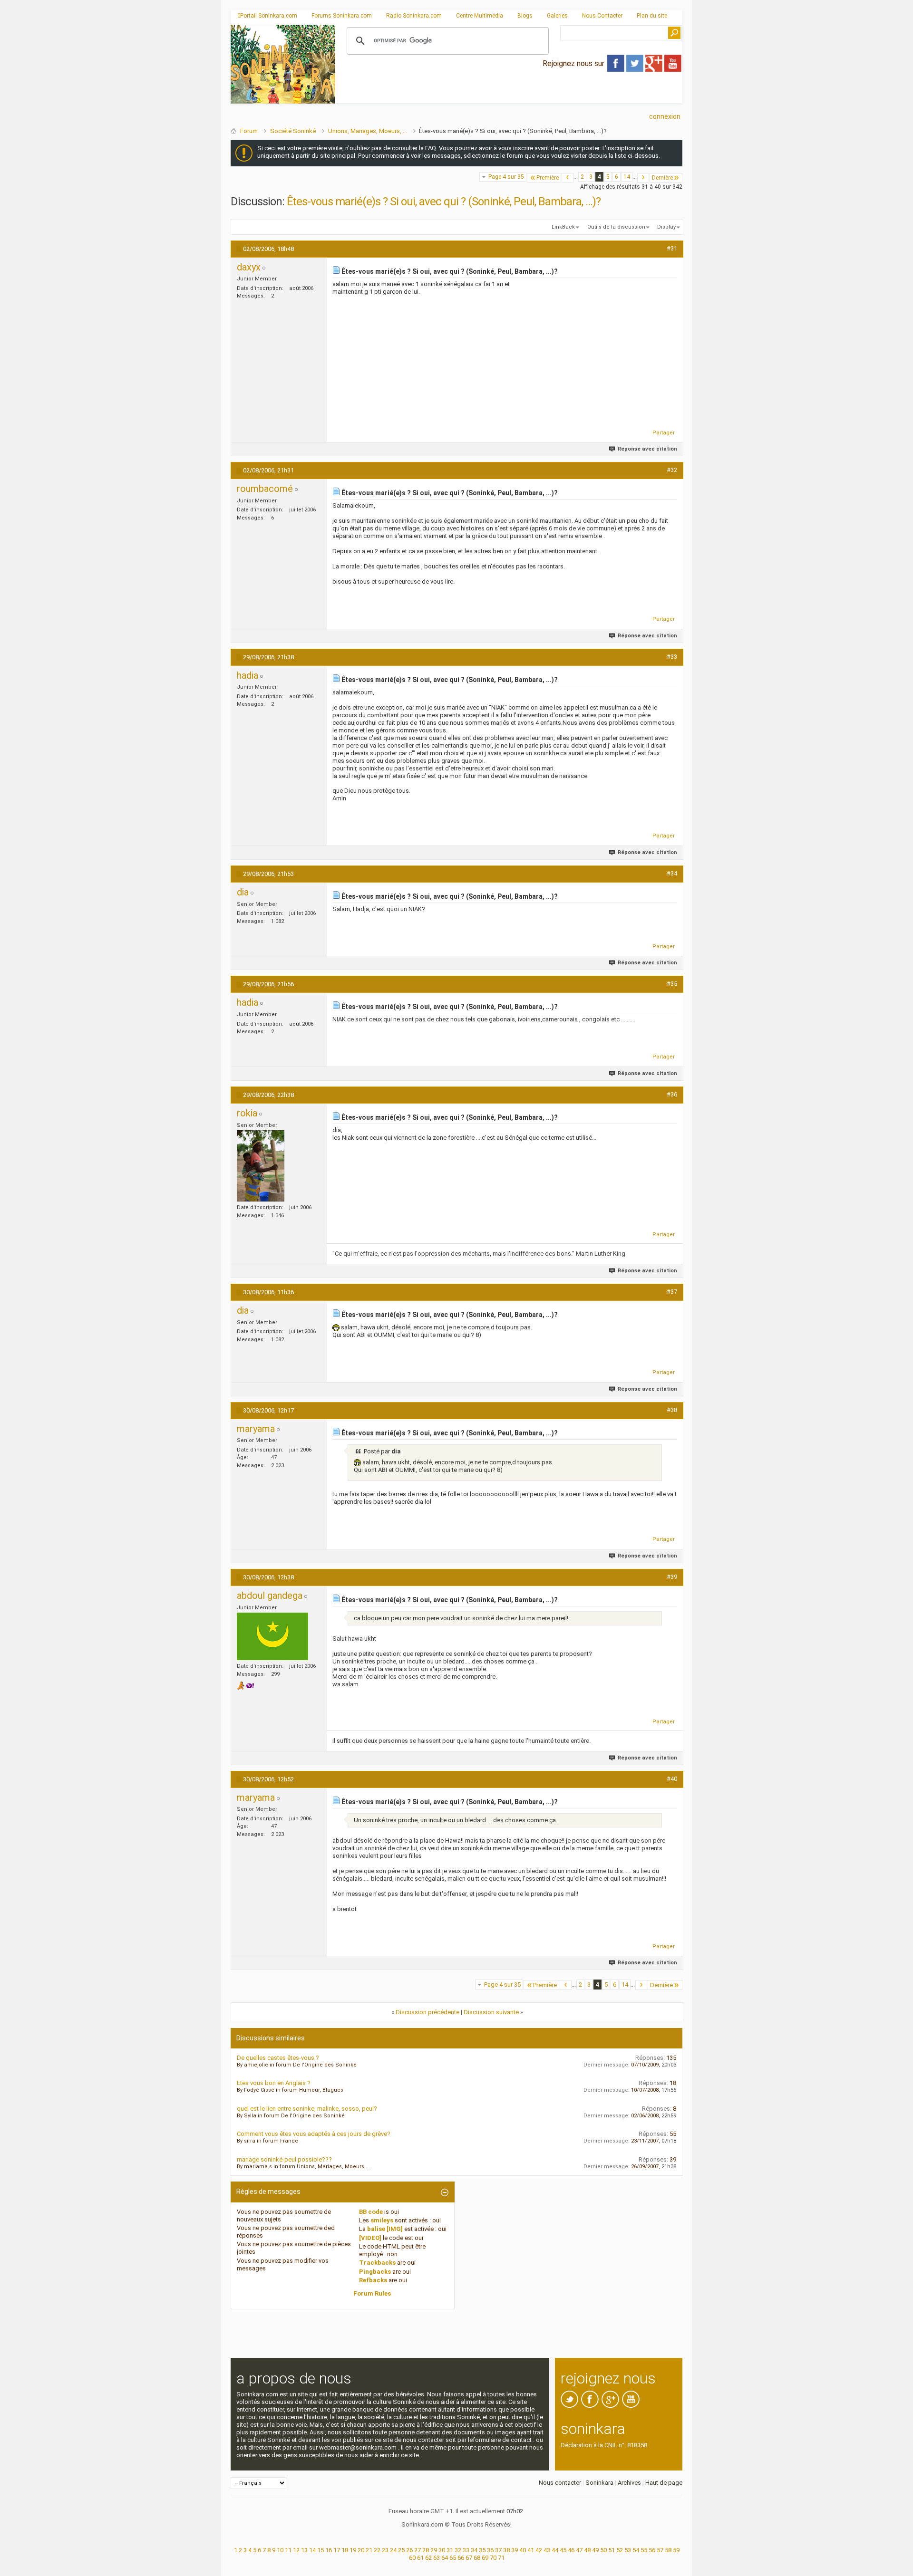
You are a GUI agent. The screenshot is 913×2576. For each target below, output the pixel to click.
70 (493, 2558)
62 (428, 2558)
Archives (629, 2483)
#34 (672, 873)
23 (385, 2550)
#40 (672, 1779)
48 (587, 2550)
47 (579, 2550)
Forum (249, 131)
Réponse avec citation (647, 449)
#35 (672, 984)
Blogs (525, 16)
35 (482, 2550)
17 (337, 2550)
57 (660, 2550)
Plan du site (652, 16)
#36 (672, 1094)
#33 (672, 657)
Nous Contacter (602, 16)
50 (603, 2550)
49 (595, 2550)
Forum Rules (372, 2293)
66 (461, 2558)
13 (304, 2550)
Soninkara (599, 2483)
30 (442, 2550)
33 (466, 2550)
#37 (672, 1292)
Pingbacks (375, 2272)
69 (485, 2558)
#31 (672, 248)
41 (531, 2550)
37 (498, 2550)
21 (369, 2550)
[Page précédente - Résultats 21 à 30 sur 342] (568, 178)
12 (296, 2550)
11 (288, 2550)
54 (636, 2550)
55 (644, 2550)
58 (668, 2550)
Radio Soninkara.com (414, 16)
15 (321, 2550)
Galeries (557, 16)
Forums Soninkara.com (342, 16)
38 (506, 2550)
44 (555, 2550)
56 (652, 2550)
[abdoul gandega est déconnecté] (272, 1636)
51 (612, 2550)
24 (393, 2550)
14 (627, 177)
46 (571, 2550)
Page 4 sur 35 (506, 177)
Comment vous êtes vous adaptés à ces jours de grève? (314, 2134)
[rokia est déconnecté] (261, 1166)
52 (620, 2550)
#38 (672, 1410)
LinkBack (563, 227)
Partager (664, 433)
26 (409, 2550)
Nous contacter (560, 2483)
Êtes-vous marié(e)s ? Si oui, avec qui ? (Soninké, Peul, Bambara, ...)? (444, 202)
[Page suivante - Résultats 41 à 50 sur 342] (643, 178)
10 (280, 2550)
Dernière (662, 178)
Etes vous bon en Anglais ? (274, 2083)
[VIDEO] (370, 2238)
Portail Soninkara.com (269, 16)
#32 (672, 470)
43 (547, 2550)
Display (666, 227)
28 (426, 2550)
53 (628, 2550)
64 (445, 2558)
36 (490, 2550)
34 (474, 2550)
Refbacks (373, 2280)
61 (420, 2558)
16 (329, 2550)
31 (450, 2550)
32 (458, 2550)
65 (453, 2558)
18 (345, 2550)
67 (469, 2558)
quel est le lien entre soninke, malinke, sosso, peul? (307, 2109)
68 (477, 2558)
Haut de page (664, 2483)
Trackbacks (377, 2263)
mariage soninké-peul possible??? (284, 2159)
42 (539, 2550)
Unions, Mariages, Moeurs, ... (368, 131)
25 (401, 2550)
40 (523, 2550)
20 (361, 2550)
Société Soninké (293, 131)
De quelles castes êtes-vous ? (278, 2058)
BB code (371, 2212)
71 (501, 2558)
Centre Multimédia (480, 16)
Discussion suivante (491, 2012)
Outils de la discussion (616, 227)
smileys (382, 2220)
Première (548, 178)
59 (676, 2550)
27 (418, 2550)
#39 (672, 1577)
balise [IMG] (385, 2229)
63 (437, 2558)
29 (434, 2550)
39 (515, 2550)
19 (353, 2550)
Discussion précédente (427, 2012)
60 (412, 2558)
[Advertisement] (509, 96)
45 (563, 2550)
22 (377, 2550)
